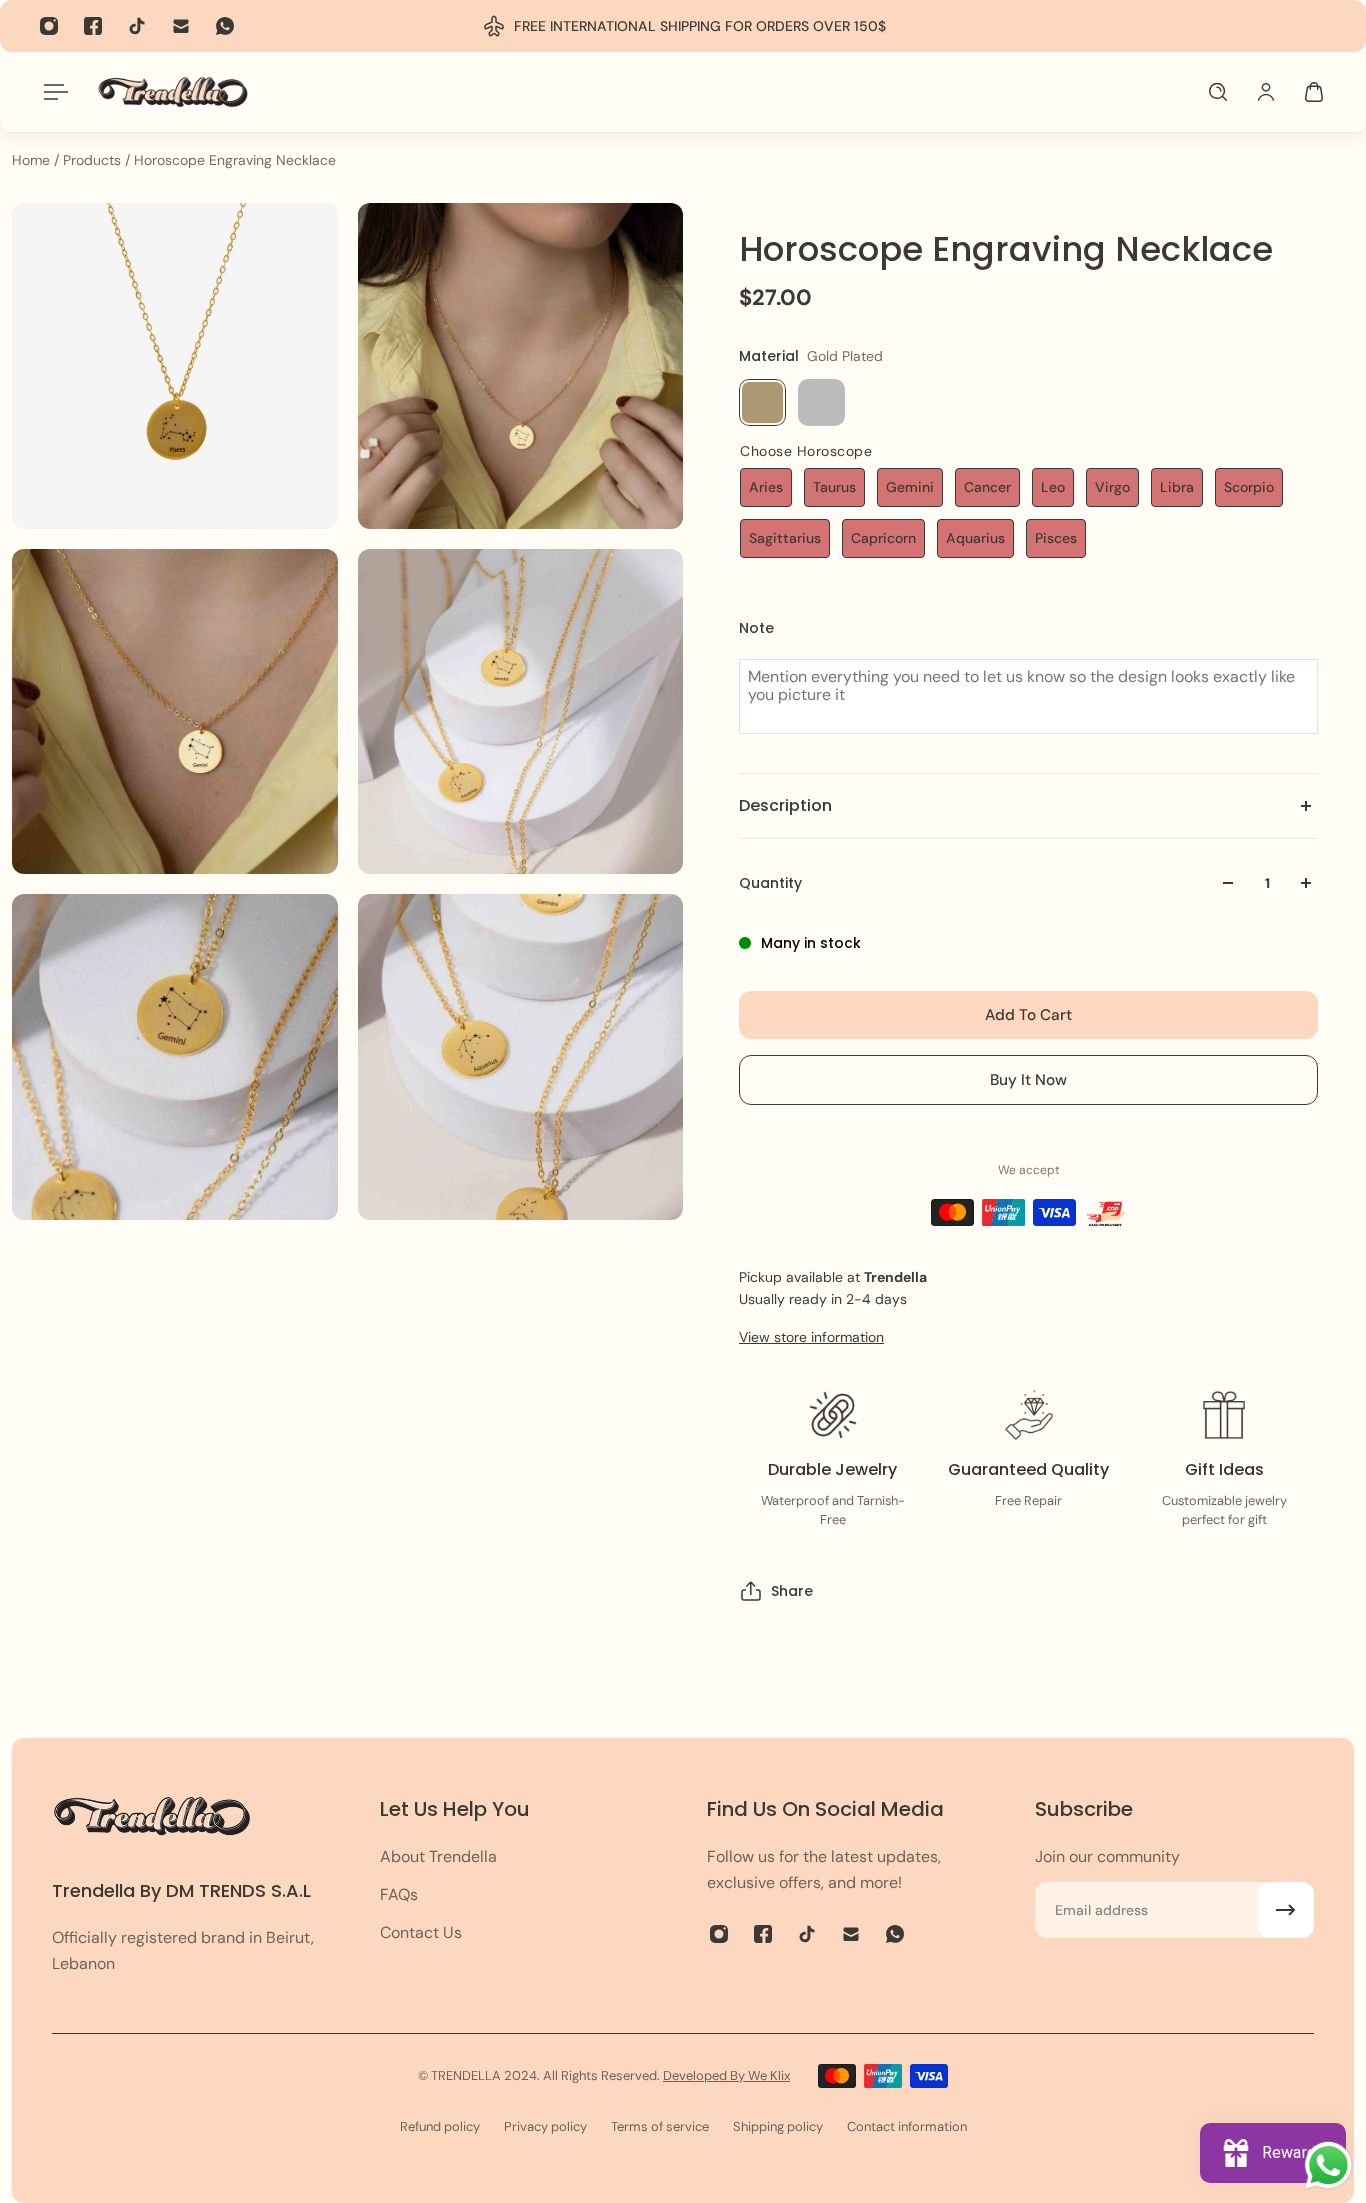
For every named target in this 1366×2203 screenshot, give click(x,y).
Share (792, 1591)
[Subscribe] (1286, 1910)
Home (33, 160)
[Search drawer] (1218, 92)
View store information (811, 1337)
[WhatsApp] (225, 26)
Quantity (770, 883)
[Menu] (52, 92)
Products (94, 160)
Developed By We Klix (726, 2075)
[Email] (181, 26)
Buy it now (1028, 1080)
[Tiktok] (137, 26)
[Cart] (1314, 92)
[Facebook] (93, 26)
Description (785, 805)
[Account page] (1266, 92)
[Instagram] (49, 26)
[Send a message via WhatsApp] (1328, 2165)
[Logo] (173, 91)
